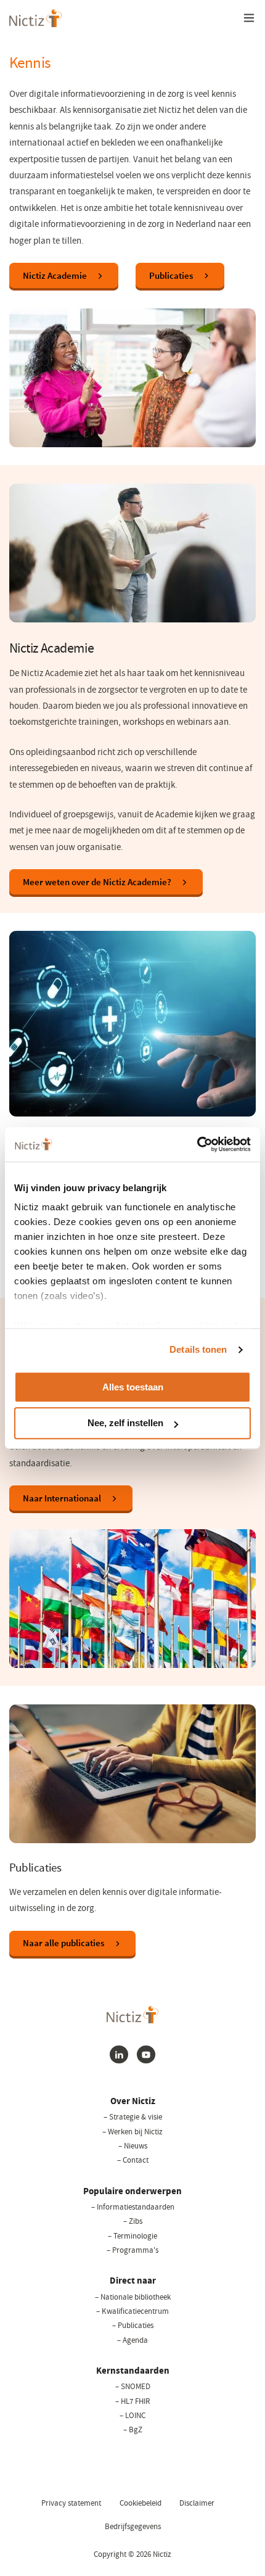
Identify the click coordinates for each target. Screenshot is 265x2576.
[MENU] (249, 18)
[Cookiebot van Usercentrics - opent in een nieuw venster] (197, 1144)
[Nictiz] (35, 18)
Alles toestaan (133, 1387)
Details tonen (198, 1349)
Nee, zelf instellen (125, 1423)
